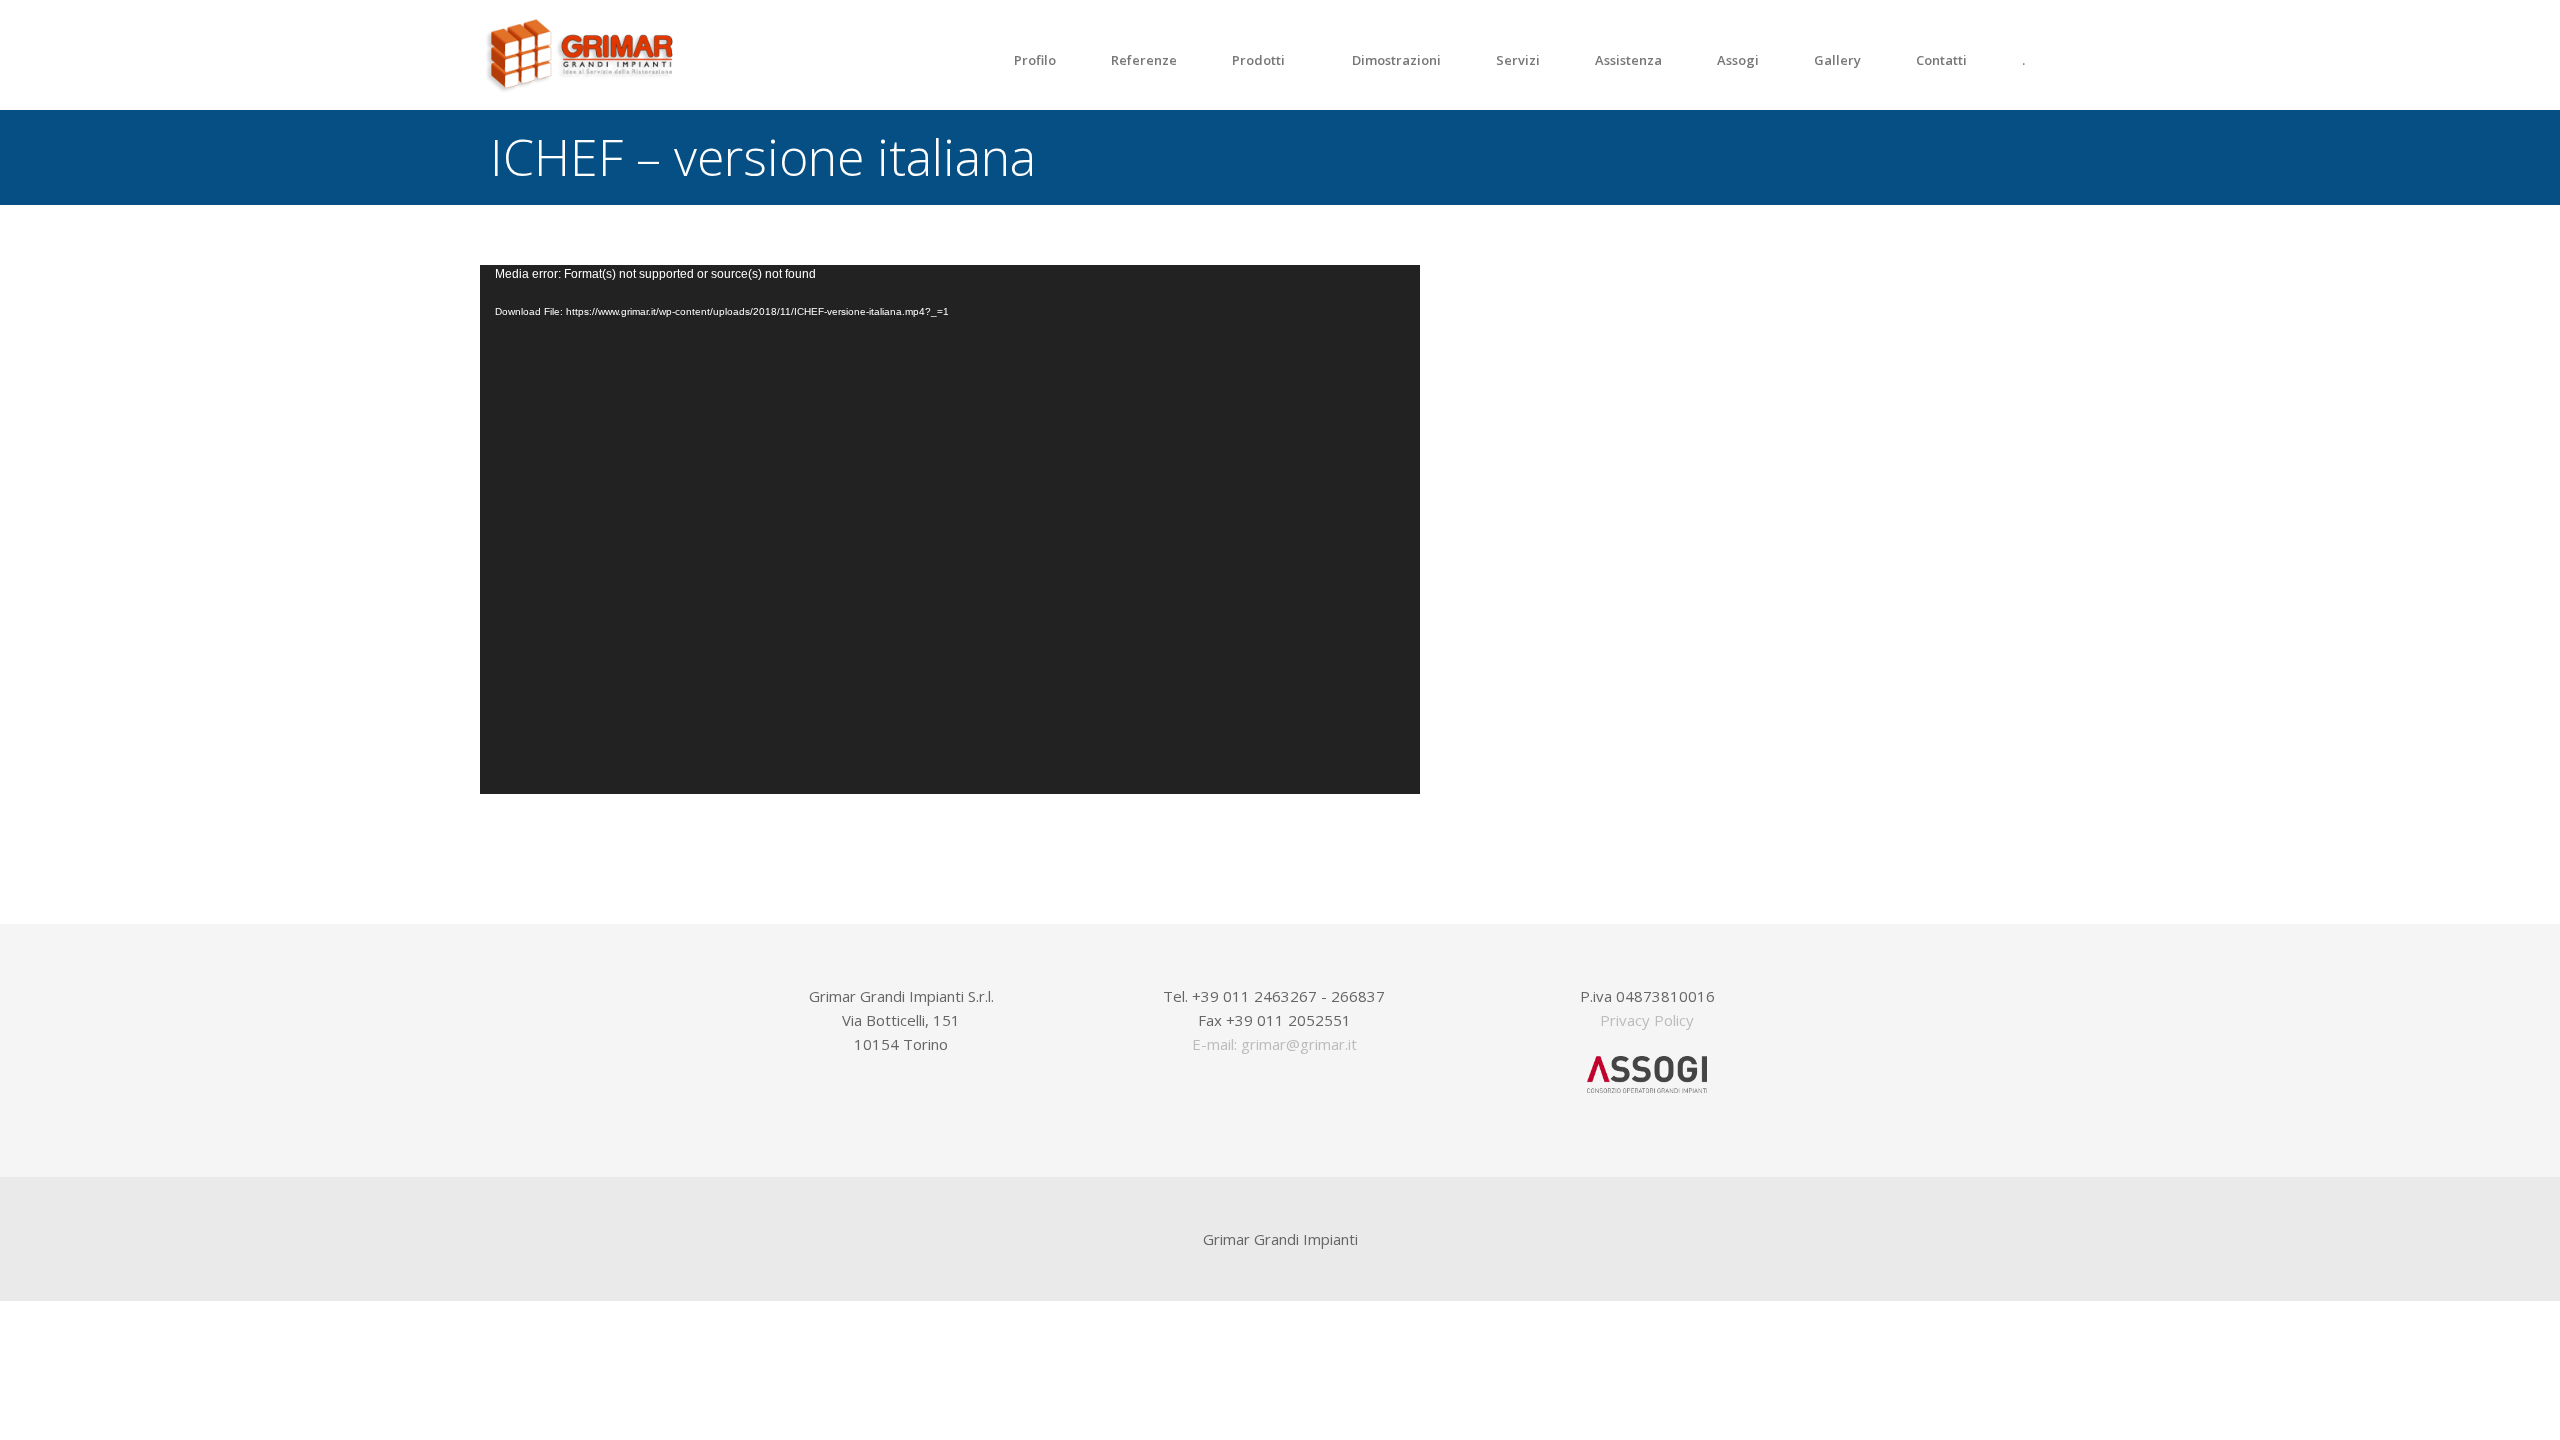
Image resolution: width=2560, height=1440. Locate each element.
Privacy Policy (1647, 1020)
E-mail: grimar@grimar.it (1274, 1044)
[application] (950, 529)
